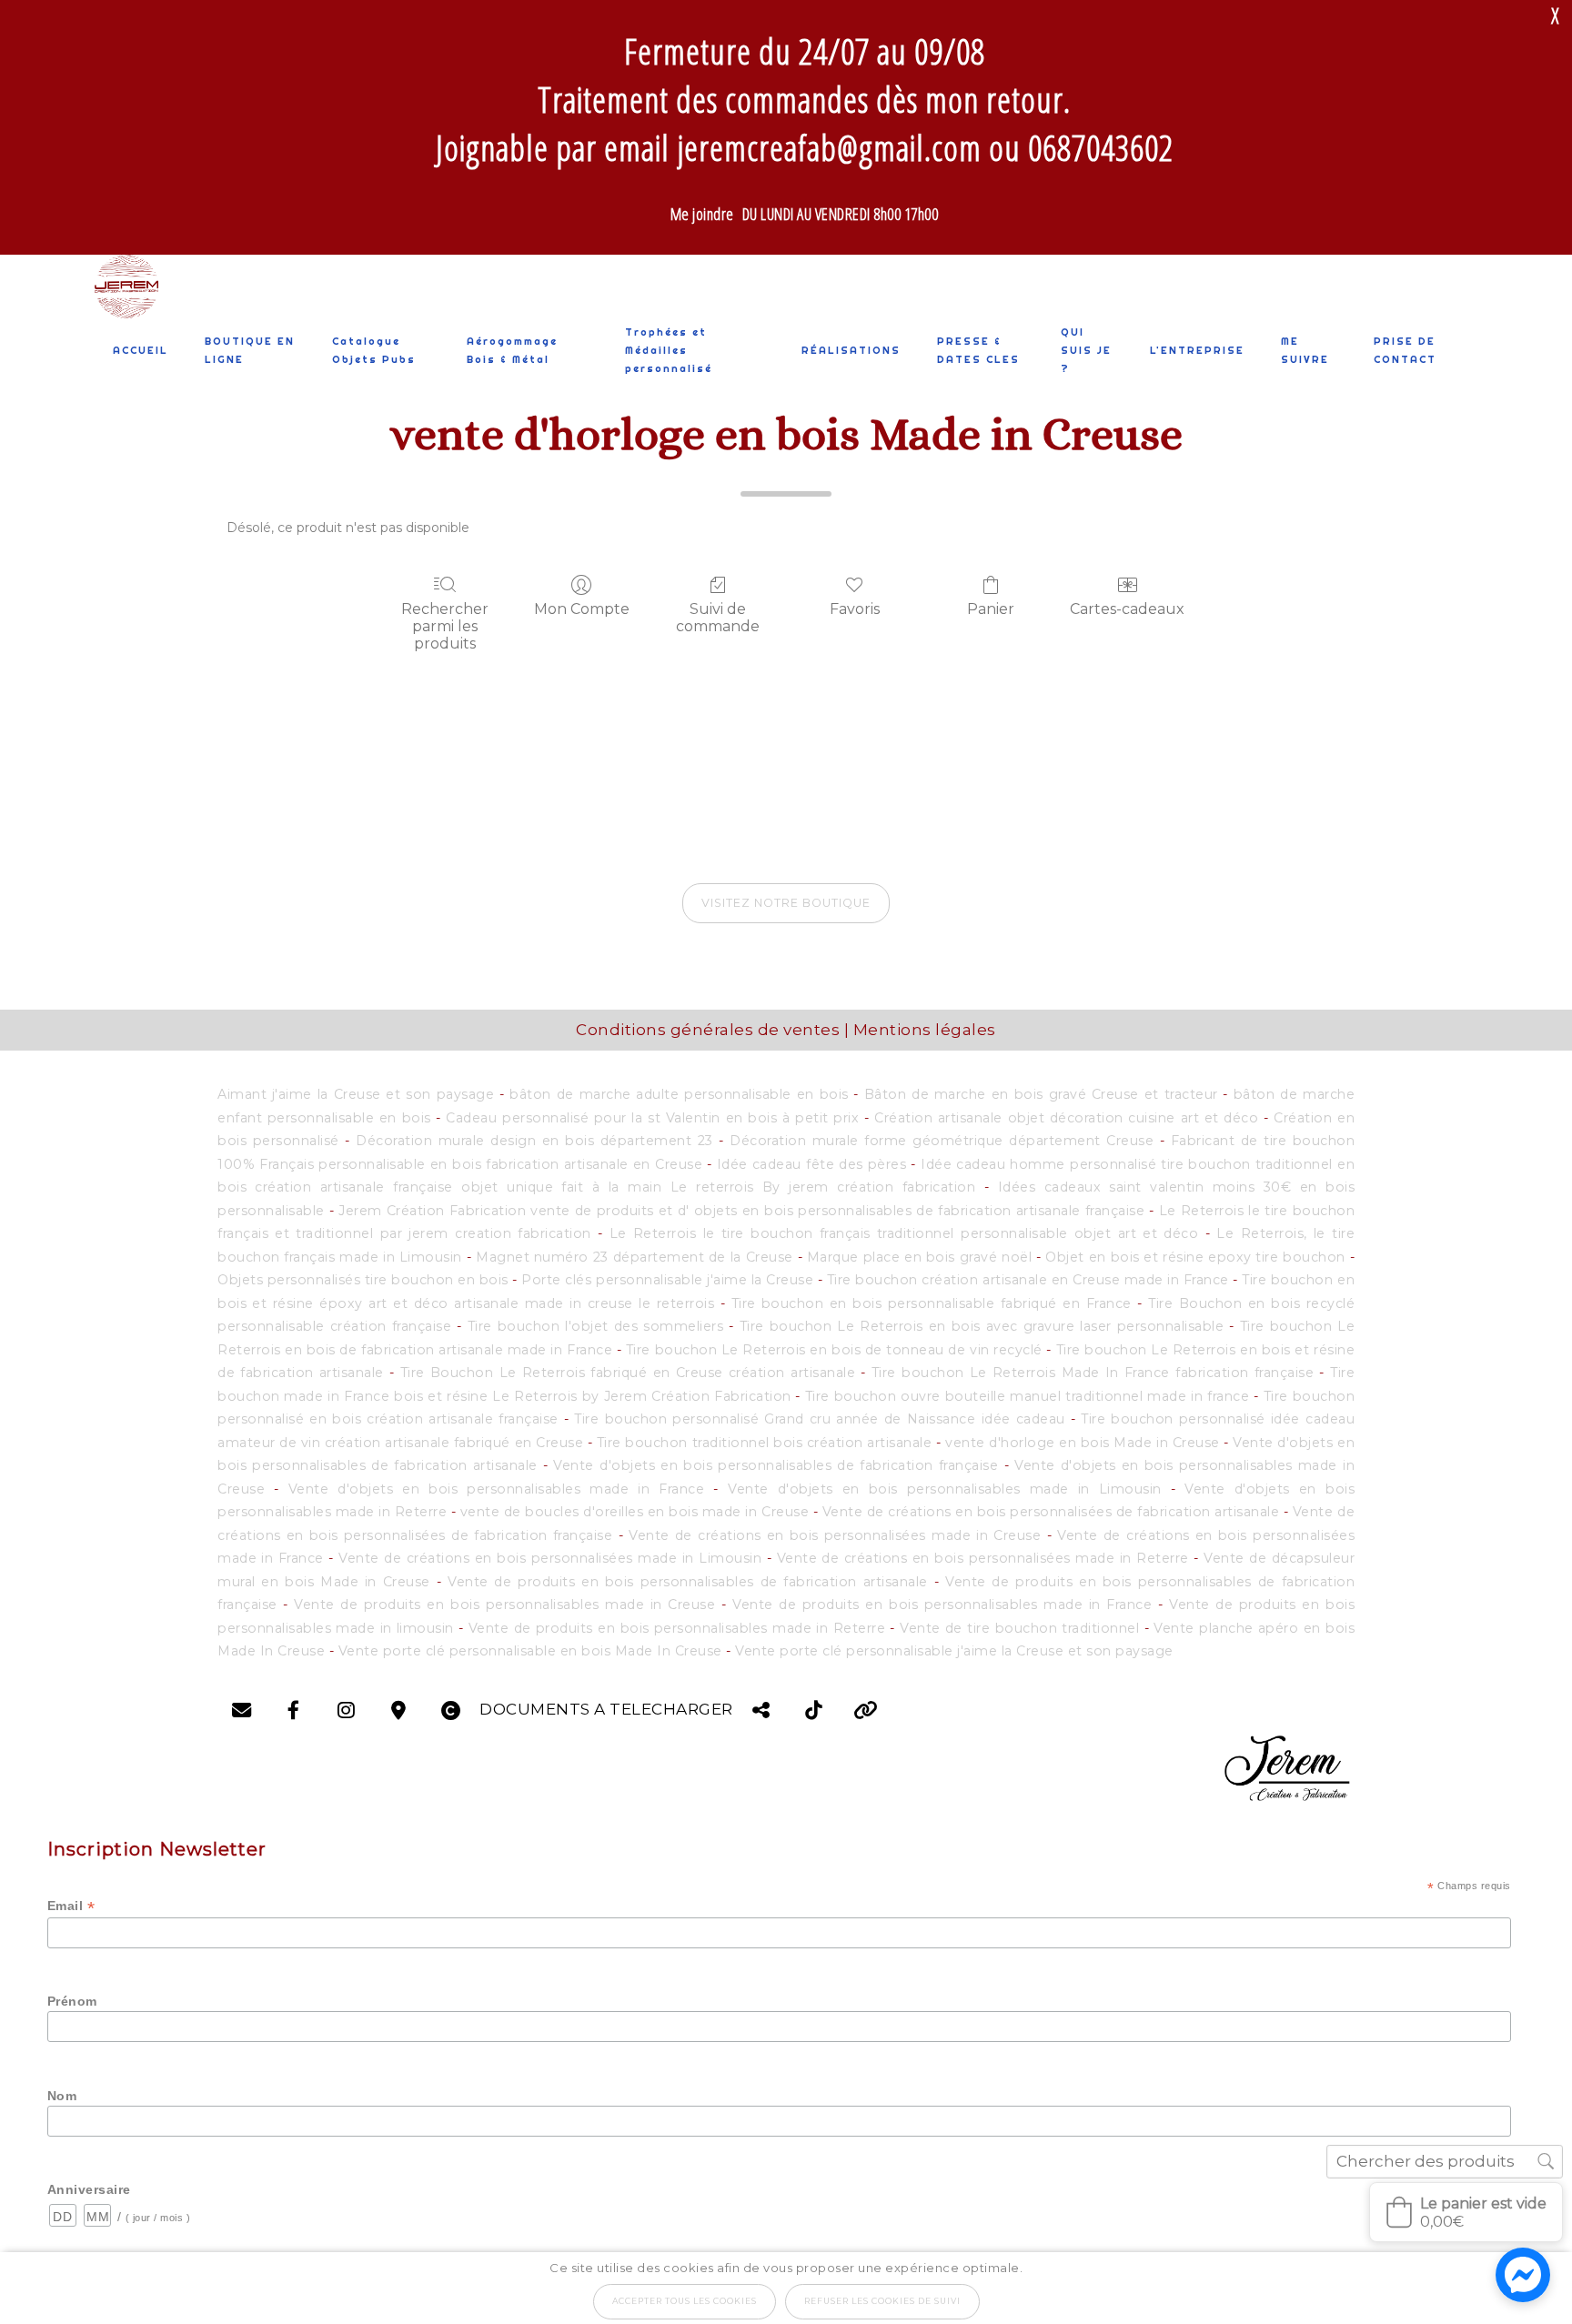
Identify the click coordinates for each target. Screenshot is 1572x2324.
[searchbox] (1445, 2162)
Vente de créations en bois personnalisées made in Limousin (550, 1558)
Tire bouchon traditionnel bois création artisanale (766, 1443)
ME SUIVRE (1305, 350)
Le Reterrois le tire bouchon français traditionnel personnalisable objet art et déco (904, 1233)
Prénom (72, 2001)
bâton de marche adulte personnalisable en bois (679, 1094)
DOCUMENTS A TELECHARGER (606, 1709)
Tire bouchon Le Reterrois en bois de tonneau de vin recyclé (834, 1350)
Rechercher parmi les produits (445, 626)
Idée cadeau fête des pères (814, 1164)
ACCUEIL (141, 350)
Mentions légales (925, 1030)
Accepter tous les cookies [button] (685, 2301)
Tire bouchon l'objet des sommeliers (599, 1326)
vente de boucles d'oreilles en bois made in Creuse (635, 1512)
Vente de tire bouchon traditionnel (1022, 1628)
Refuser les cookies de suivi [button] (882, 2301)
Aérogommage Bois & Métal (512, 350)
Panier (991, 609)
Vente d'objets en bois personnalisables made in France (497, 1489)
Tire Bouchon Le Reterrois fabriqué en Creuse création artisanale (628, 1373)
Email (71, 1906)
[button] (1466, 2212)
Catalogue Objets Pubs (374, 350)
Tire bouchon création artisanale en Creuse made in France (1028, 1280)
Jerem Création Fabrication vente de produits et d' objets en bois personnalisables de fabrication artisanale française (741, 1211)
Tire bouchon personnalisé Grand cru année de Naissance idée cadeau (822, 1419)
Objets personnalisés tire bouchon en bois (363, 1280)
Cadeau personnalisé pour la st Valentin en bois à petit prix (652, 1118)
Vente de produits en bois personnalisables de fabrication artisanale (688, 1582)
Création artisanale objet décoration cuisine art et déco (1069, 1118)
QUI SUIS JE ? (1086, 350)
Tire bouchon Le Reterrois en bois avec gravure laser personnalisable (982, 1326)
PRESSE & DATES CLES (978, 350)
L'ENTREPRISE (1197, 350)
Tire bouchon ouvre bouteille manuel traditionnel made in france (1027, 1396)
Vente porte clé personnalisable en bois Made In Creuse (530, 1651)
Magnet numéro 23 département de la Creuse (635, 1257)
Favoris (855, 609)
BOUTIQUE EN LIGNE (250, 350)
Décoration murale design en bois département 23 (534, 1141)
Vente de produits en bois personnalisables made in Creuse (504, 1605)
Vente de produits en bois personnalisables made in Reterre (677, 1628)
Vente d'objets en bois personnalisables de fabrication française (776, 1465)
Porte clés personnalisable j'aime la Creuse (667, 1280)
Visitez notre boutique (786, 903)
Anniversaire (89, 2189)
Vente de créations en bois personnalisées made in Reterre (983, 1558)
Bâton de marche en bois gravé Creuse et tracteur (1041, 1094)
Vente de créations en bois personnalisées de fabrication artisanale (1051, 1512)
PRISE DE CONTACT (1405, 350)
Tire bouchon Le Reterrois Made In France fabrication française (1096, 1373)
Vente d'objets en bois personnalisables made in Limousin (945, 1489)
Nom (62, 2096)
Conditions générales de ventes (708, 1030)
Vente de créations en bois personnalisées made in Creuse (835, 1535)
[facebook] (1286, 1766)
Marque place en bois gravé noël (919, 1257)
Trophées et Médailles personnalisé (669, 350)
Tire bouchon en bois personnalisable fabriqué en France (932, 1303)
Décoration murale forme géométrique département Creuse (942, 1141)
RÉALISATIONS (851, 350)
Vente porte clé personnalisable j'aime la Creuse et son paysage (954, 1651)
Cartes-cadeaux (1127, 609)
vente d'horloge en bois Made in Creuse (1083, 1443)
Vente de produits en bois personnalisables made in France (942, 1605)
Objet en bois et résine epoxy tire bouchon (1197, 1257)
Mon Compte (582, 609)
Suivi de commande (718, 618)
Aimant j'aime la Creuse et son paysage (356, 1094)
